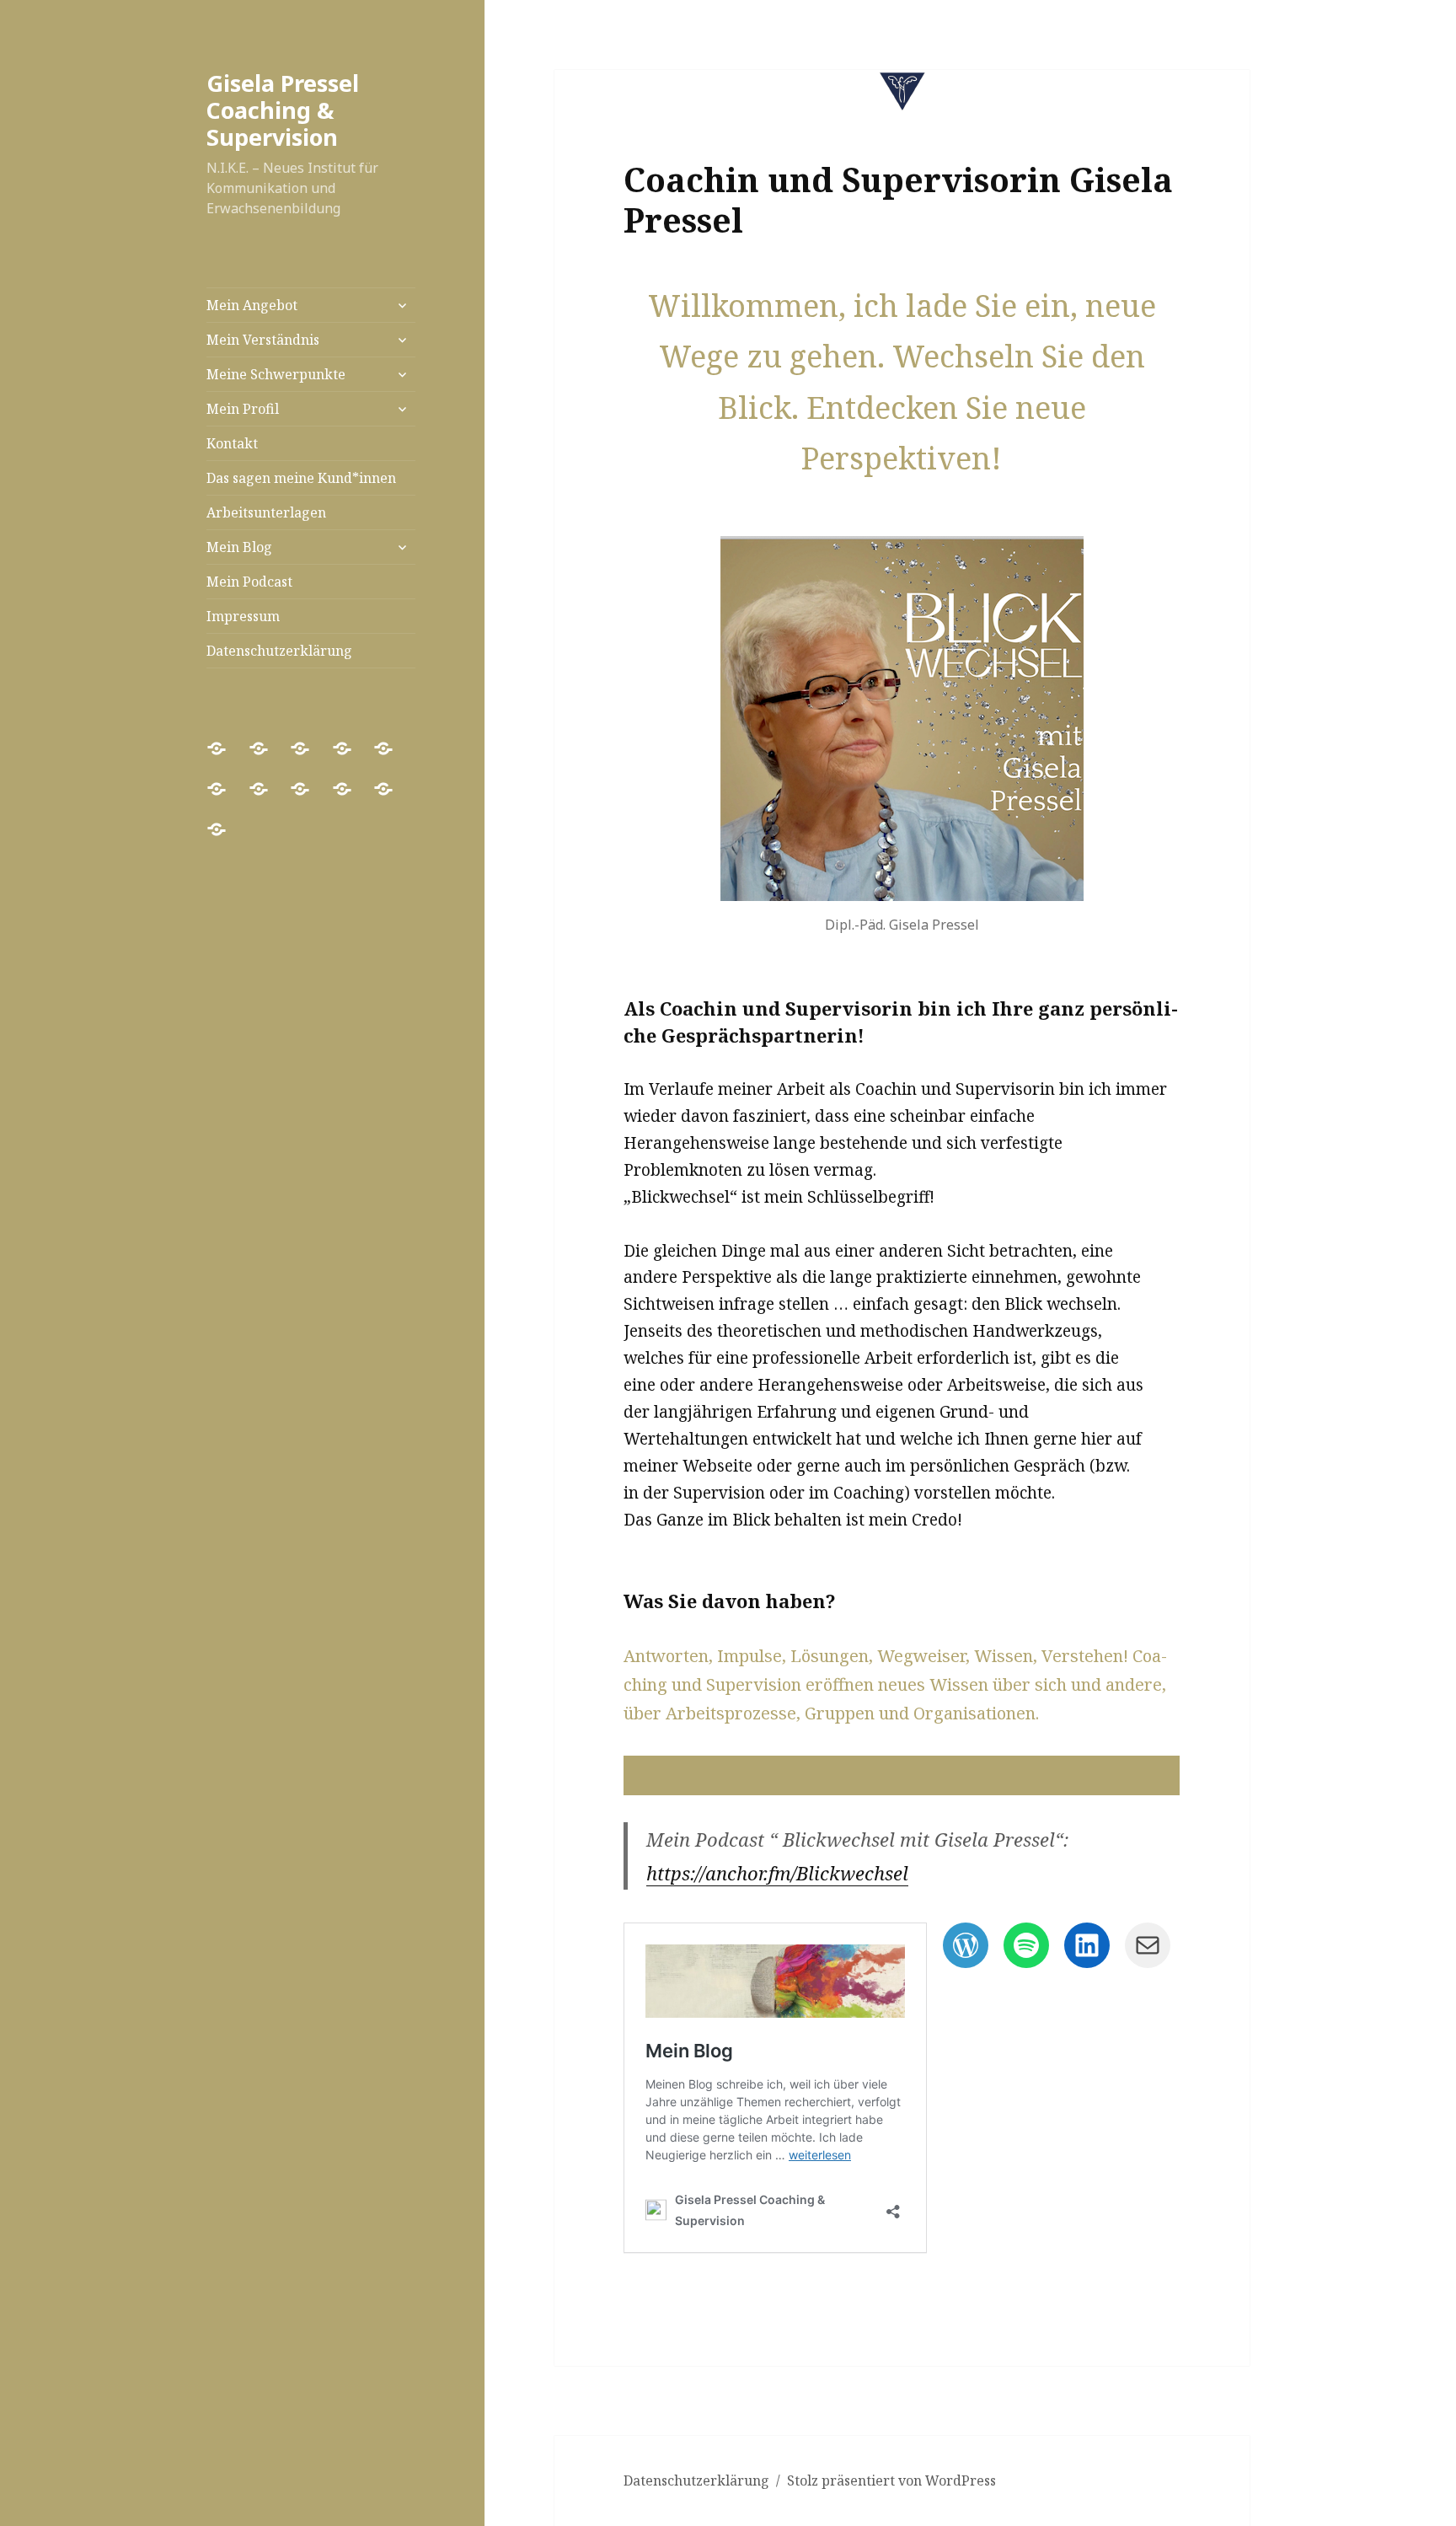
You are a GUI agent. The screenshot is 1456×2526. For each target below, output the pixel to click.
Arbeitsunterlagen (266, 512)
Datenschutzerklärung (279, 651)
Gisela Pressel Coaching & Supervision (283, 110)
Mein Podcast (249, 582)
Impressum (243, 616)
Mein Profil (243, 409)
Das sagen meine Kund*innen (301, 478)
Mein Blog (239, 547)
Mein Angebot (252, 305)
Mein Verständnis (263, 340)
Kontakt (232, 443)
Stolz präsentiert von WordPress (891, 2480)
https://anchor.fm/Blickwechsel (777, 1873)
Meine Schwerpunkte (276, 374)
